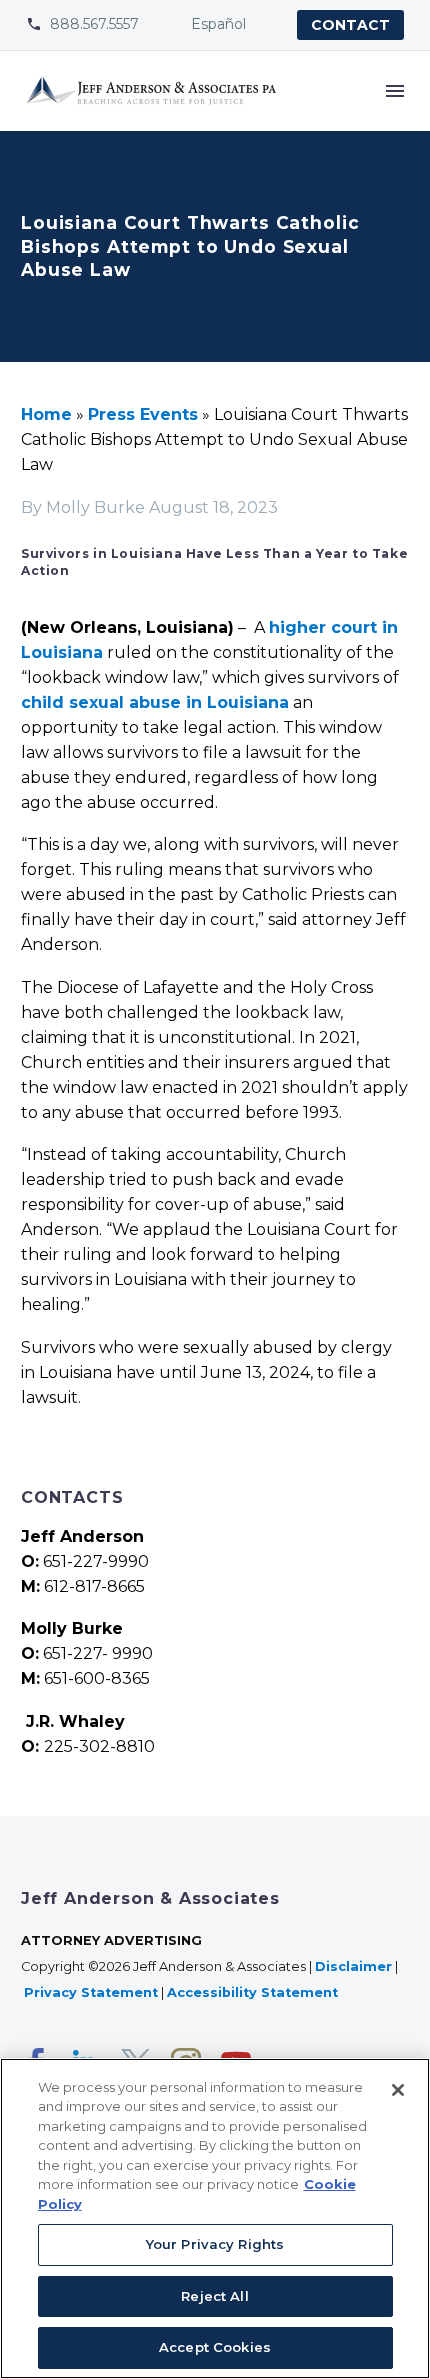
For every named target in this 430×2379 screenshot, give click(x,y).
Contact (350, 25)
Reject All (214, 2296)
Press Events (143, 414)
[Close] (398, 2090)
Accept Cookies (215, 2347)
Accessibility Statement (254, 1992)
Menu (395, 91)
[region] (215, 2218)
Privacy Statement (91, 1992)
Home (46, 414)
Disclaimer (353, 1966)
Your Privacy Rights (215, 2244)
